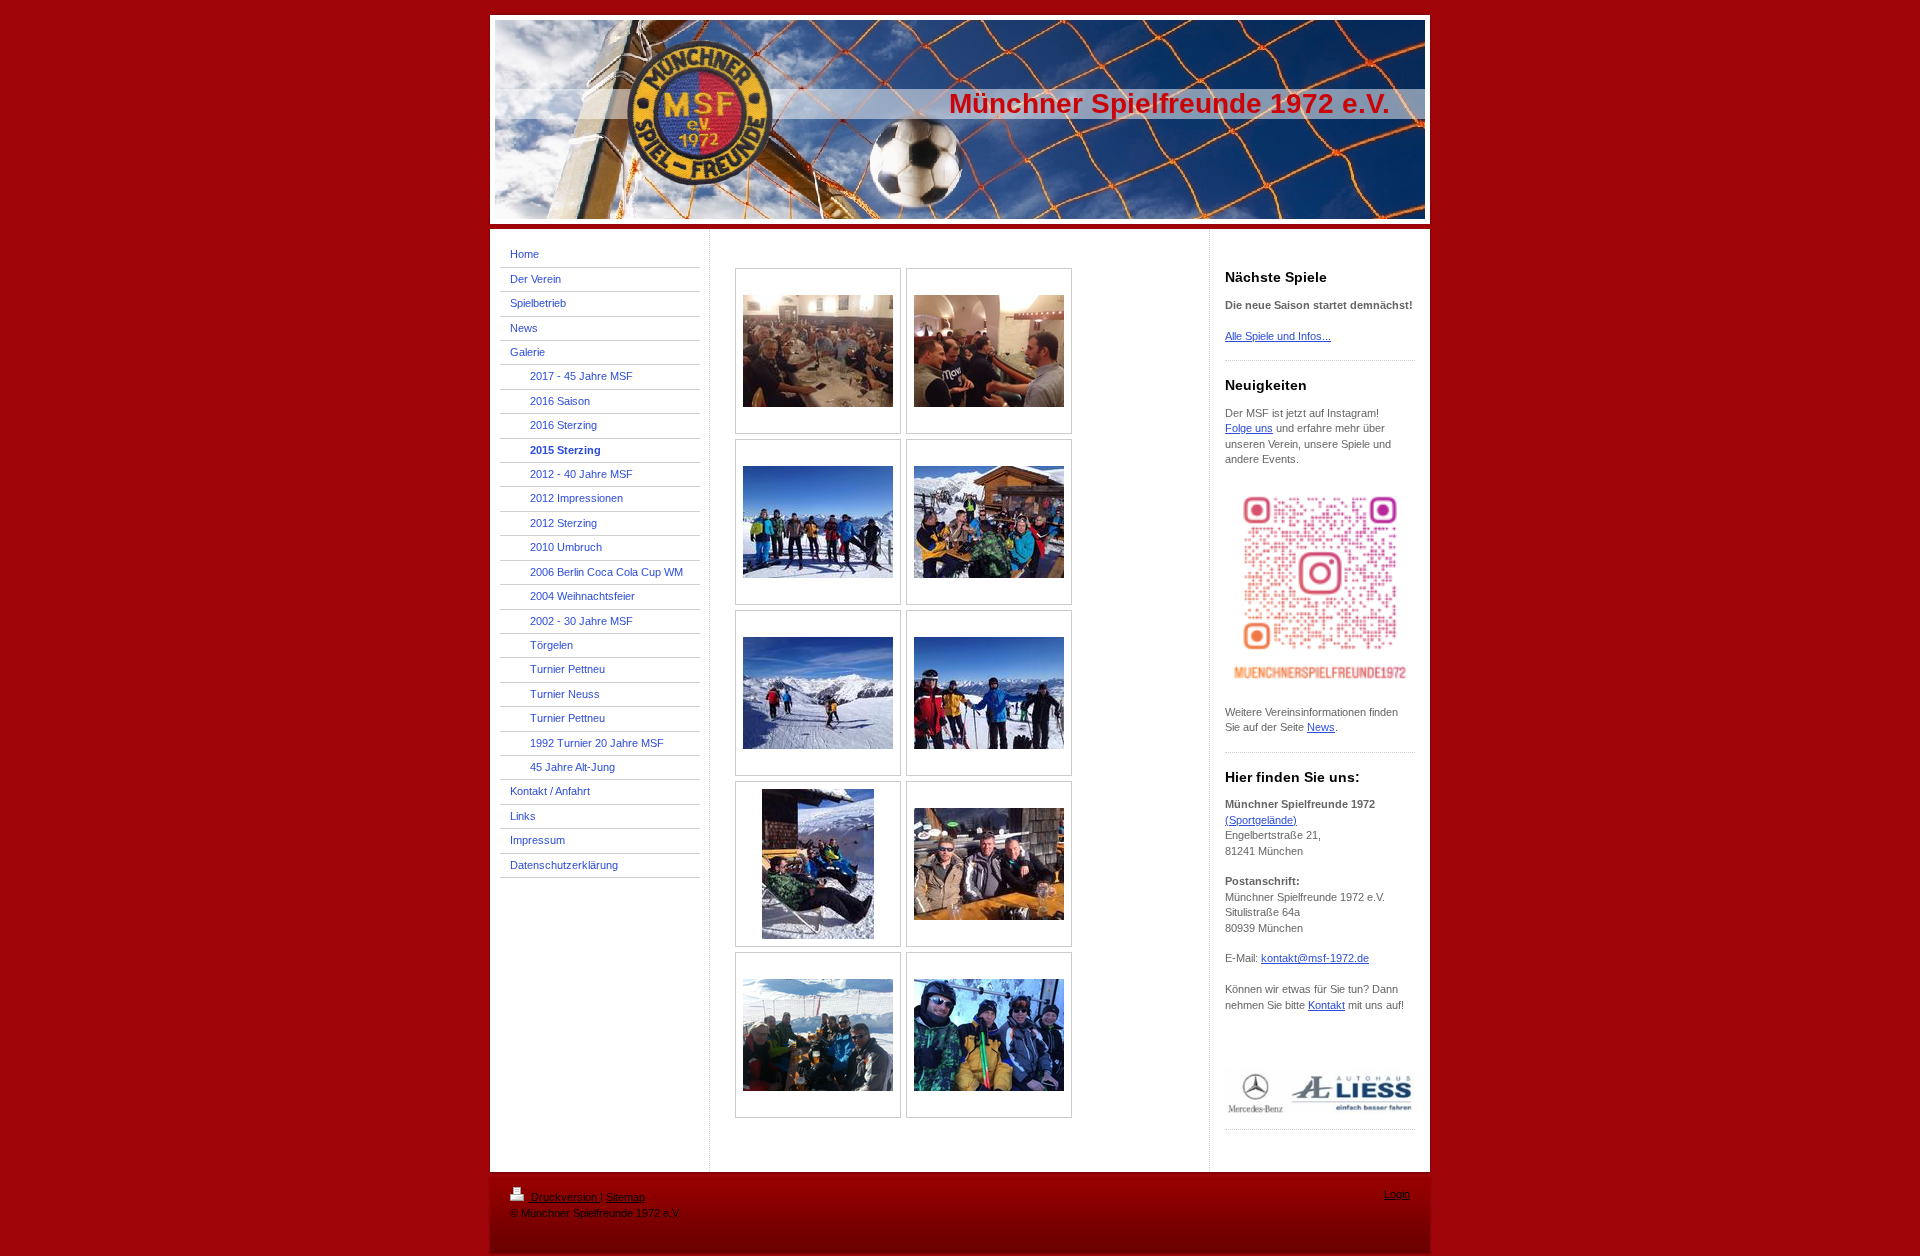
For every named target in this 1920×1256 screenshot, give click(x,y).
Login (1397, 1194)
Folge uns (1249, 428)
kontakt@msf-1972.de (1315, 958)
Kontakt (1326, 1005)
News (1321, 727)
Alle (1233, 336)
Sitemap (625, 1197)
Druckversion (564, 1197)
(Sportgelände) (1261, 820)
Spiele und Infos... (1286, 336)
